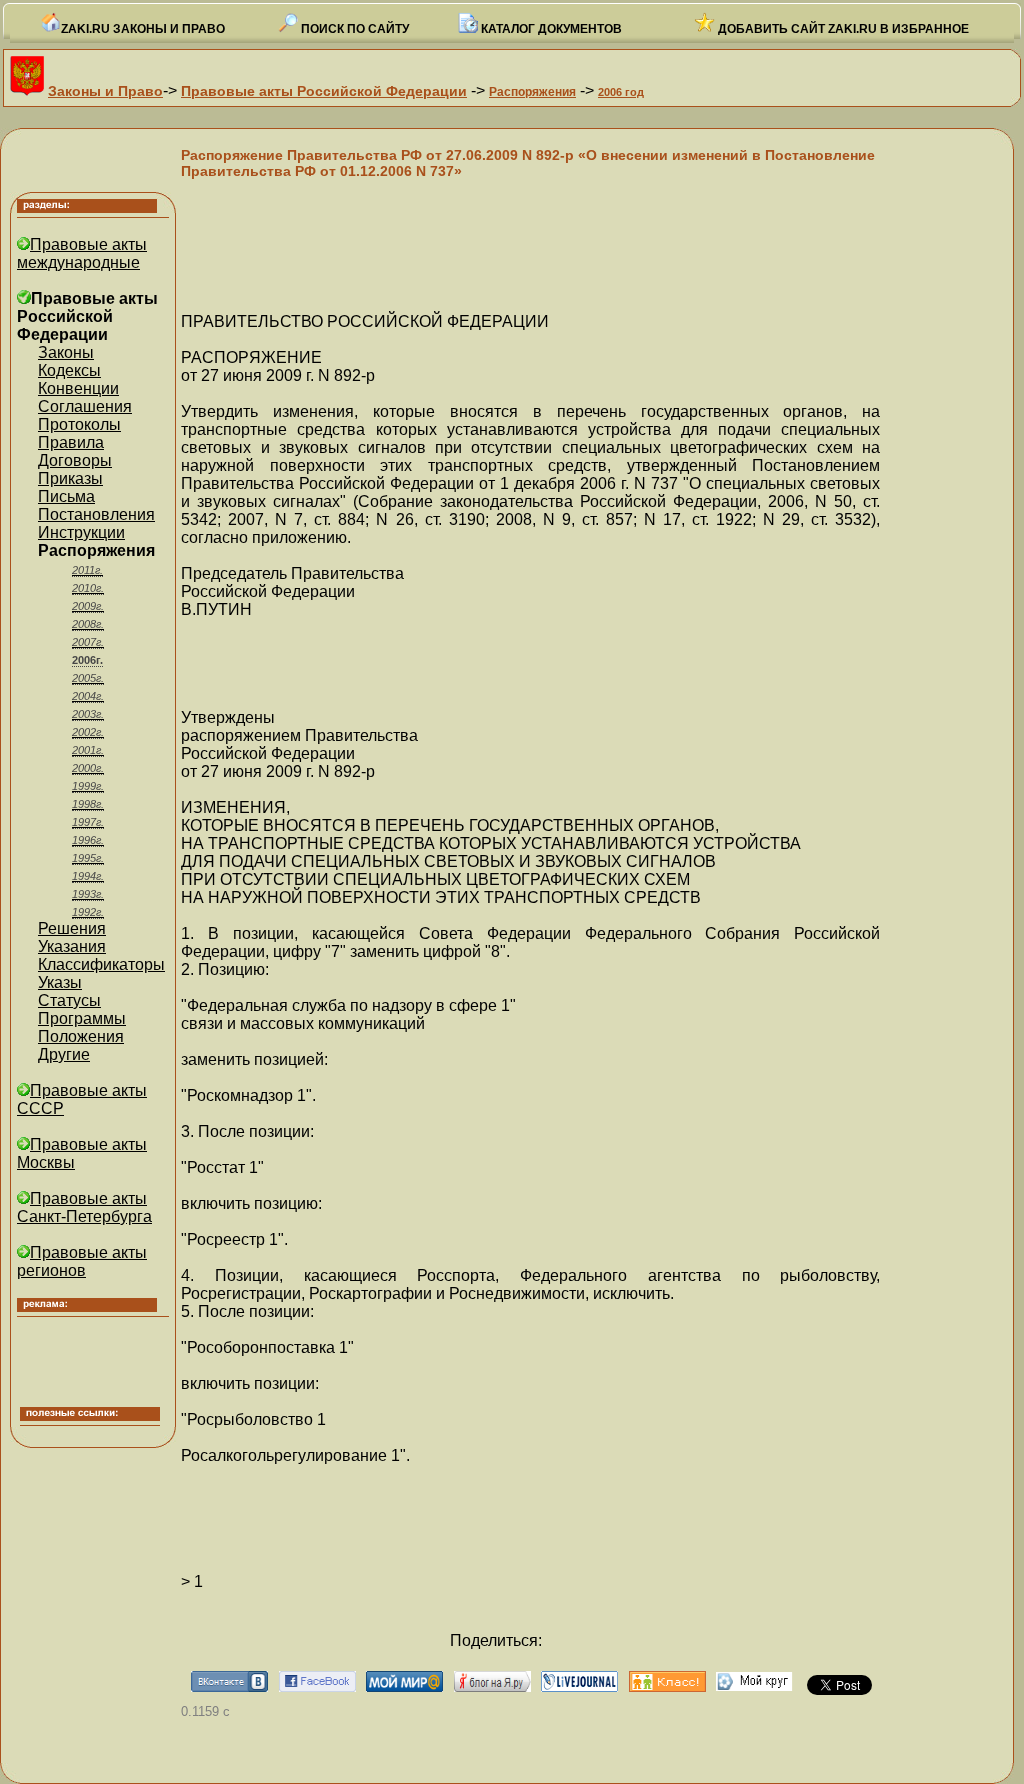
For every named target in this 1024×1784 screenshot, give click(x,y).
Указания (72, 946)
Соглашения (85, 406)
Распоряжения (532, 92)
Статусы (69, 1000)
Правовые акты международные (82, 253)
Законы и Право (105, 91)
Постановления (96, 514)
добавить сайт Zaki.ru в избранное (842, 29)
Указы (60, 982)
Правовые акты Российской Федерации (324, 91)
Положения (81, 1036)
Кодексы (69, 370)
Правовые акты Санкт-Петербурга (84, 1207)
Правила (71, 442)
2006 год (621, 92)
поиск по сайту (353, 29)
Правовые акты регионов (82, 1261)
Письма (66, 496)
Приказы (70, 478)
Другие (64, 1054)
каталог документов (550, 29)
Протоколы (79, 424)
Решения (72, 928)
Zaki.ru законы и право (143, 29)
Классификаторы (101, 964)
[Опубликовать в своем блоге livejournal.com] (579, 1686)
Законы (66, 352)
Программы (82, 1018)
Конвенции (78, 388)
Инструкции (81, 532)
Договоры (75, 460)
